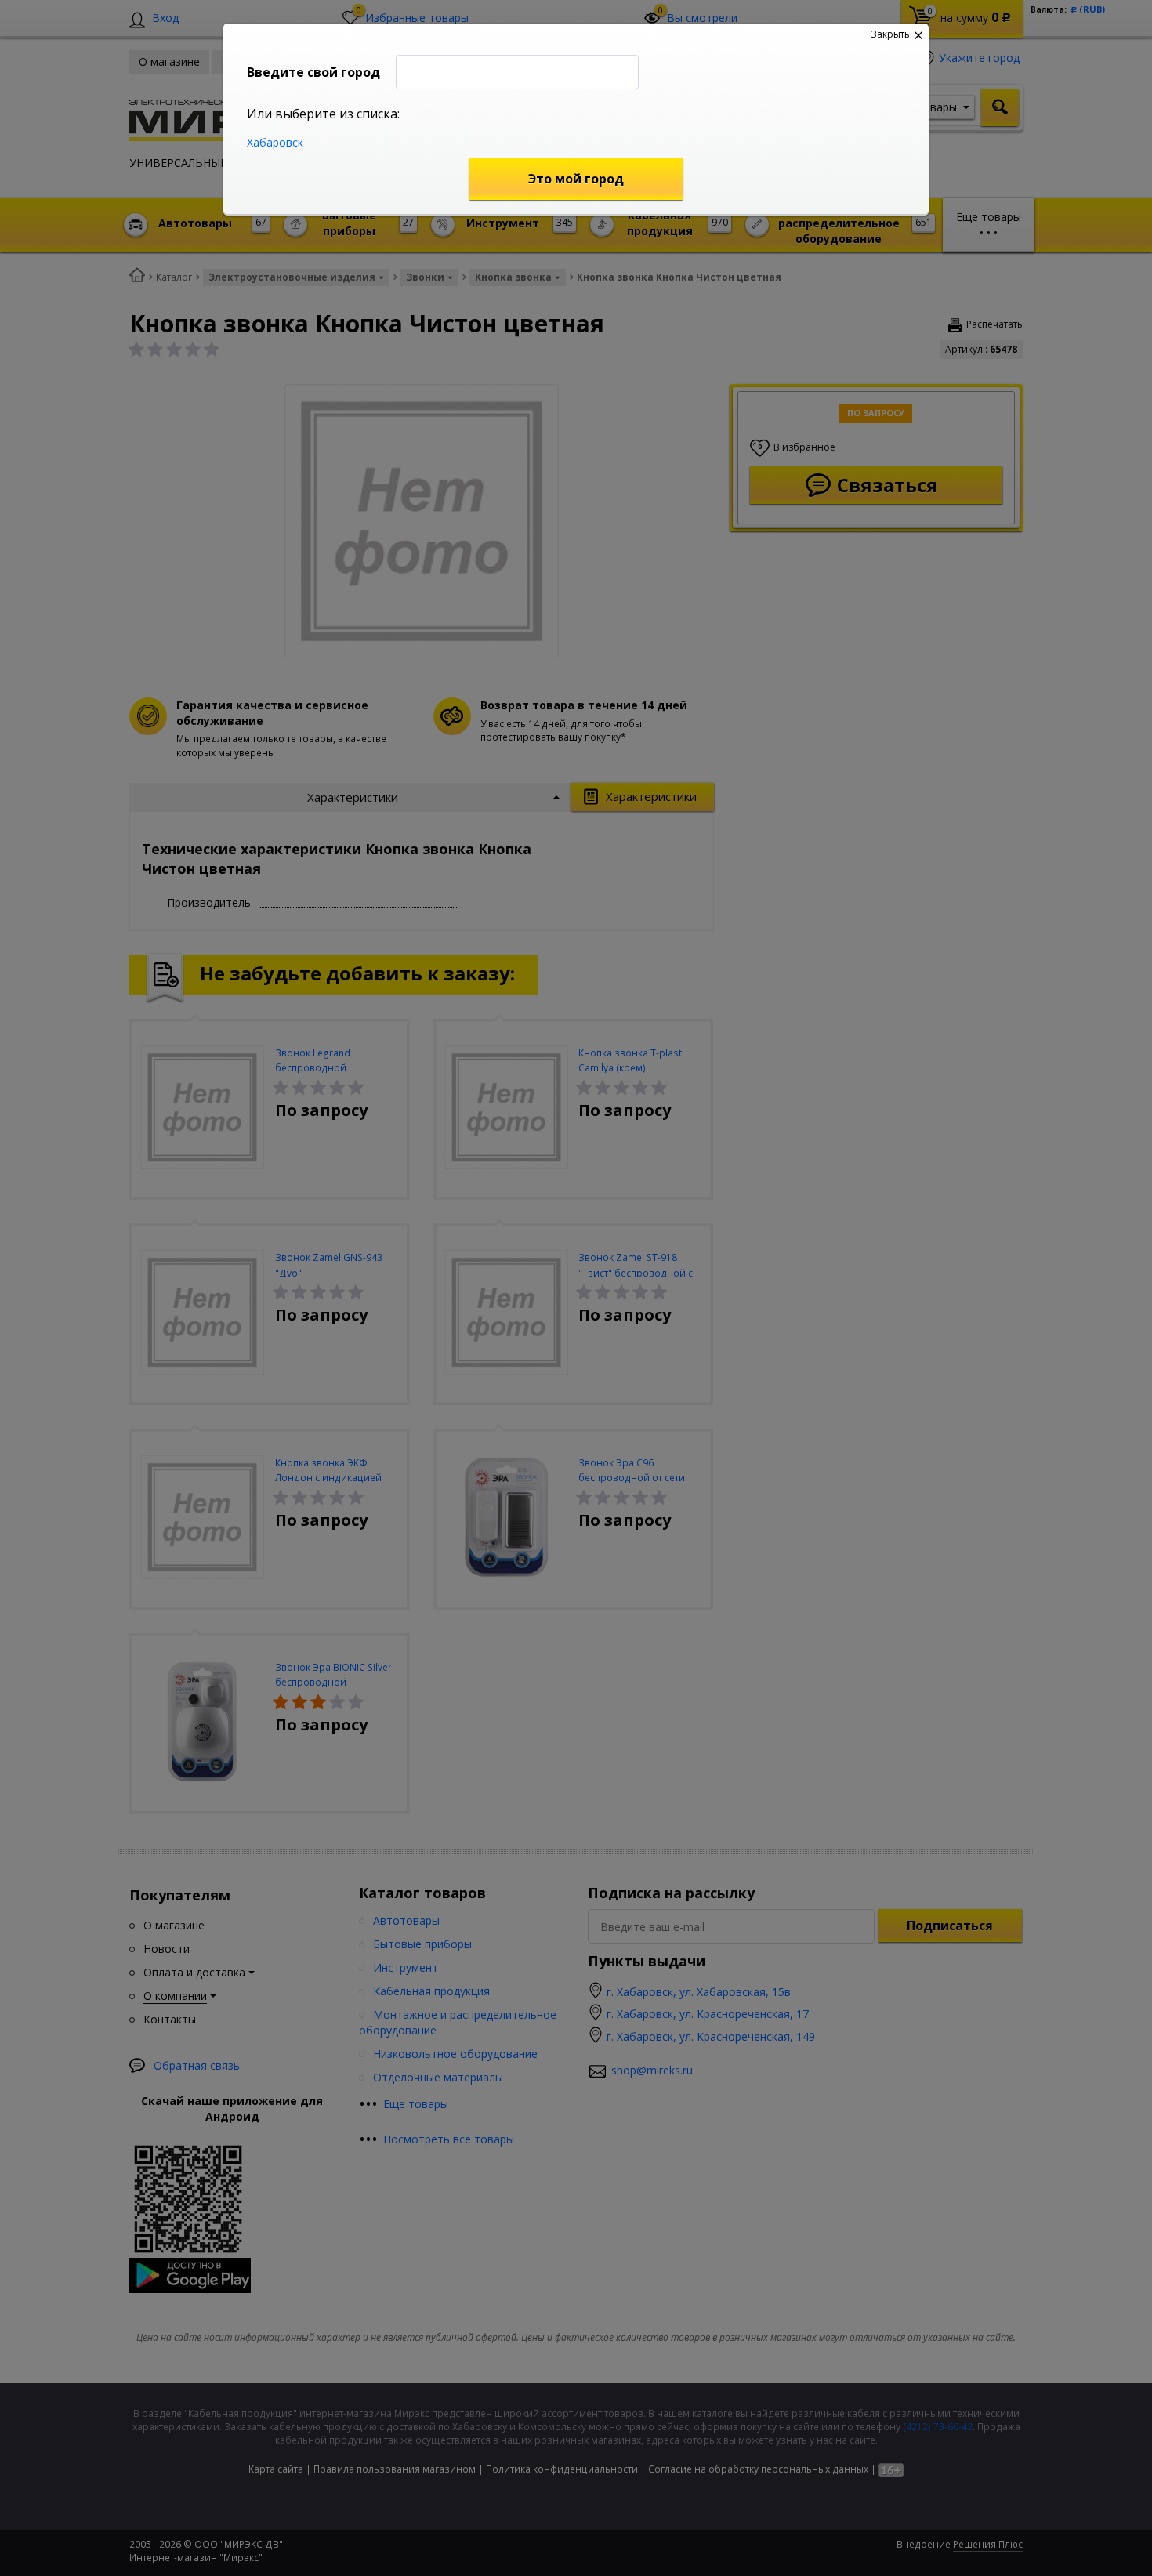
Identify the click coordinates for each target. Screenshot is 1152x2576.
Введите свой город (313, 72)
